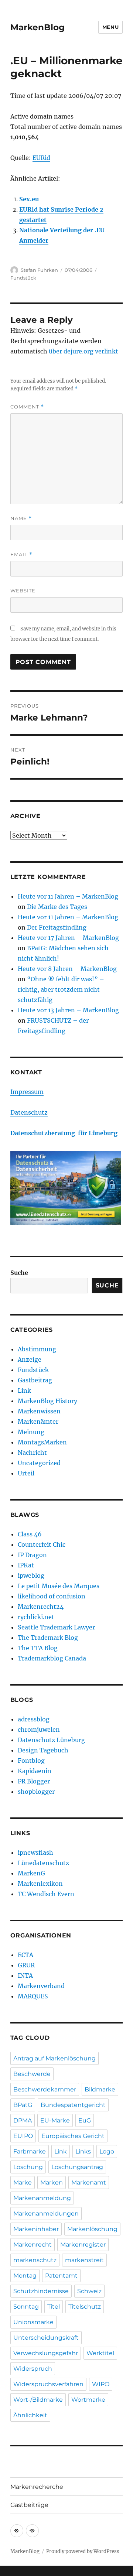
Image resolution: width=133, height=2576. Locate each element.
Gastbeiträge (29, 2505)
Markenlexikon (40, 1884)
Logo (107, 2151)
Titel (54, 2307)
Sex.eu (29, 199)
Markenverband (41, 1986)
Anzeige (30, 1359)
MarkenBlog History (47, 1401)
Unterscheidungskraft (46, 2338)
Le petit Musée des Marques (59, 1586)
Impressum (27, 1092)
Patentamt (61, 2276)
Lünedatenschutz (43, 1863)
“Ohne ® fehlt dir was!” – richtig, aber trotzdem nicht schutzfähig (61, 989)
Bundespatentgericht (73, 2105)
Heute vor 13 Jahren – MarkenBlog (68, 1010)
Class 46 (30, 1534)
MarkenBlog (37, 27)
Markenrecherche (37, 2487)
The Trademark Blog (48, 1638)
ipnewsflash (35, 1853)
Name (21, 518)
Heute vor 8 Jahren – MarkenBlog (67, 969)
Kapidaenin (35, 1771)
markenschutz (35, 2260)
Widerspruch (33, 2369)
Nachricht (32, 1453)
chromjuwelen (39, 1730)
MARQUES (33, 1996)
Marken (52, 2182)
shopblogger (36, 1792)
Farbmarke (30, 2151)
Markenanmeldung (42, 2198)
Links (83, 2151)
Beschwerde (32, 2074)
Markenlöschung (92, 2229)
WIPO (101, 2384)
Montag (25, 2276)
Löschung (28, 2167)
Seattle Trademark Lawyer (56, 1627)
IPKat (26, 1565)
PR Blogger (34, 1781)
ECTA (25, 1955)
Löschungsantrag (77, 2167)
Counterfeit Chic (42, 1544)
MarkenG (31, 1873)
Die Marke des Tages (57, 907)
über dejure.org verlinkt (83, 351)
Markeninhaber (36, 2229)
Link (24, 1390)
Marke (23, 2182)
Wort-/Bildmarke (38, 2400)
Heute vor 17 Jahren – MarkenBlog (68, 938)
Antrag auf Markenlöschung (54, 2058)
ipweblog (31, 1576)
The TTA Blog (38, 1648)
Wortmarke (88, 2400)
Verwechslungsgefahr (46, 2353)
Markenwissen (39, 1411)
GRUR (26, 1965)
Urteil (26, 1473)
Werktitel (100, 2353)
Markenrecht (33, 2245)
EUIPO (23, 2136)
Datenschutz (29, 1112)
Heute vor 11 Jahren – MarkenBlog (68, 896)
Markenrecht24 (41, 1607)
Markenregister (83, 2245)
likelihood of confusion (52, 1596)
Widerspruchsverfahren (48, 2384)
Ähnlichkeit (30, 2415)
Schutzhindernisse (41, 2291)
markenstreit (84, 2260)
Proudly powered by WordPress (83, 2551)
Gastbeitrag (35, 1380)
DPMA (23, 2120)
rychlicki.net (36, 1617)
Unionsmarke (33, 2322)
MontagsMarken (42, 1442)
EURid (41, 158)
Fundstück (23, 278)
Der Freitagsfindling (57, 927)
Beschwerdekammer (45, 2089)
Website (23, 591)
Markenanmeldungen (46, 2214)
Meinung (31, 1432)
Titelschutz (85, 2307)
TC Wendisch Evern (46, 1894)
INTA (25, 1975)
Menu (110, 27)
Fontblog (31, 1761)
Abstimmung (37, 1349)
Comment (27, 407)
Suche (19, 1273)
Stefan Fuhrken (39, 270)
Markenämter (38, 1422)
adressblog (34, 1719)
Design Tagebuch (43, 1750)
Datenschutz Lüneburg (51, 1740)
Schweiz (89, 2291)
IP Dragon (32, 1555)
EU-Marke (55, 2120)
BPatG (23, 2105)
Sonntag (26, 2307)
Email (21, 555)
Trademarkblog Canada (52, 1658)
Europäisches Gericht (73, 2136)
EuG (85, 2120)
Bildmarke (100, 2089)
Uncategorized (39, 1463)
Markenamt (89, 2182)
